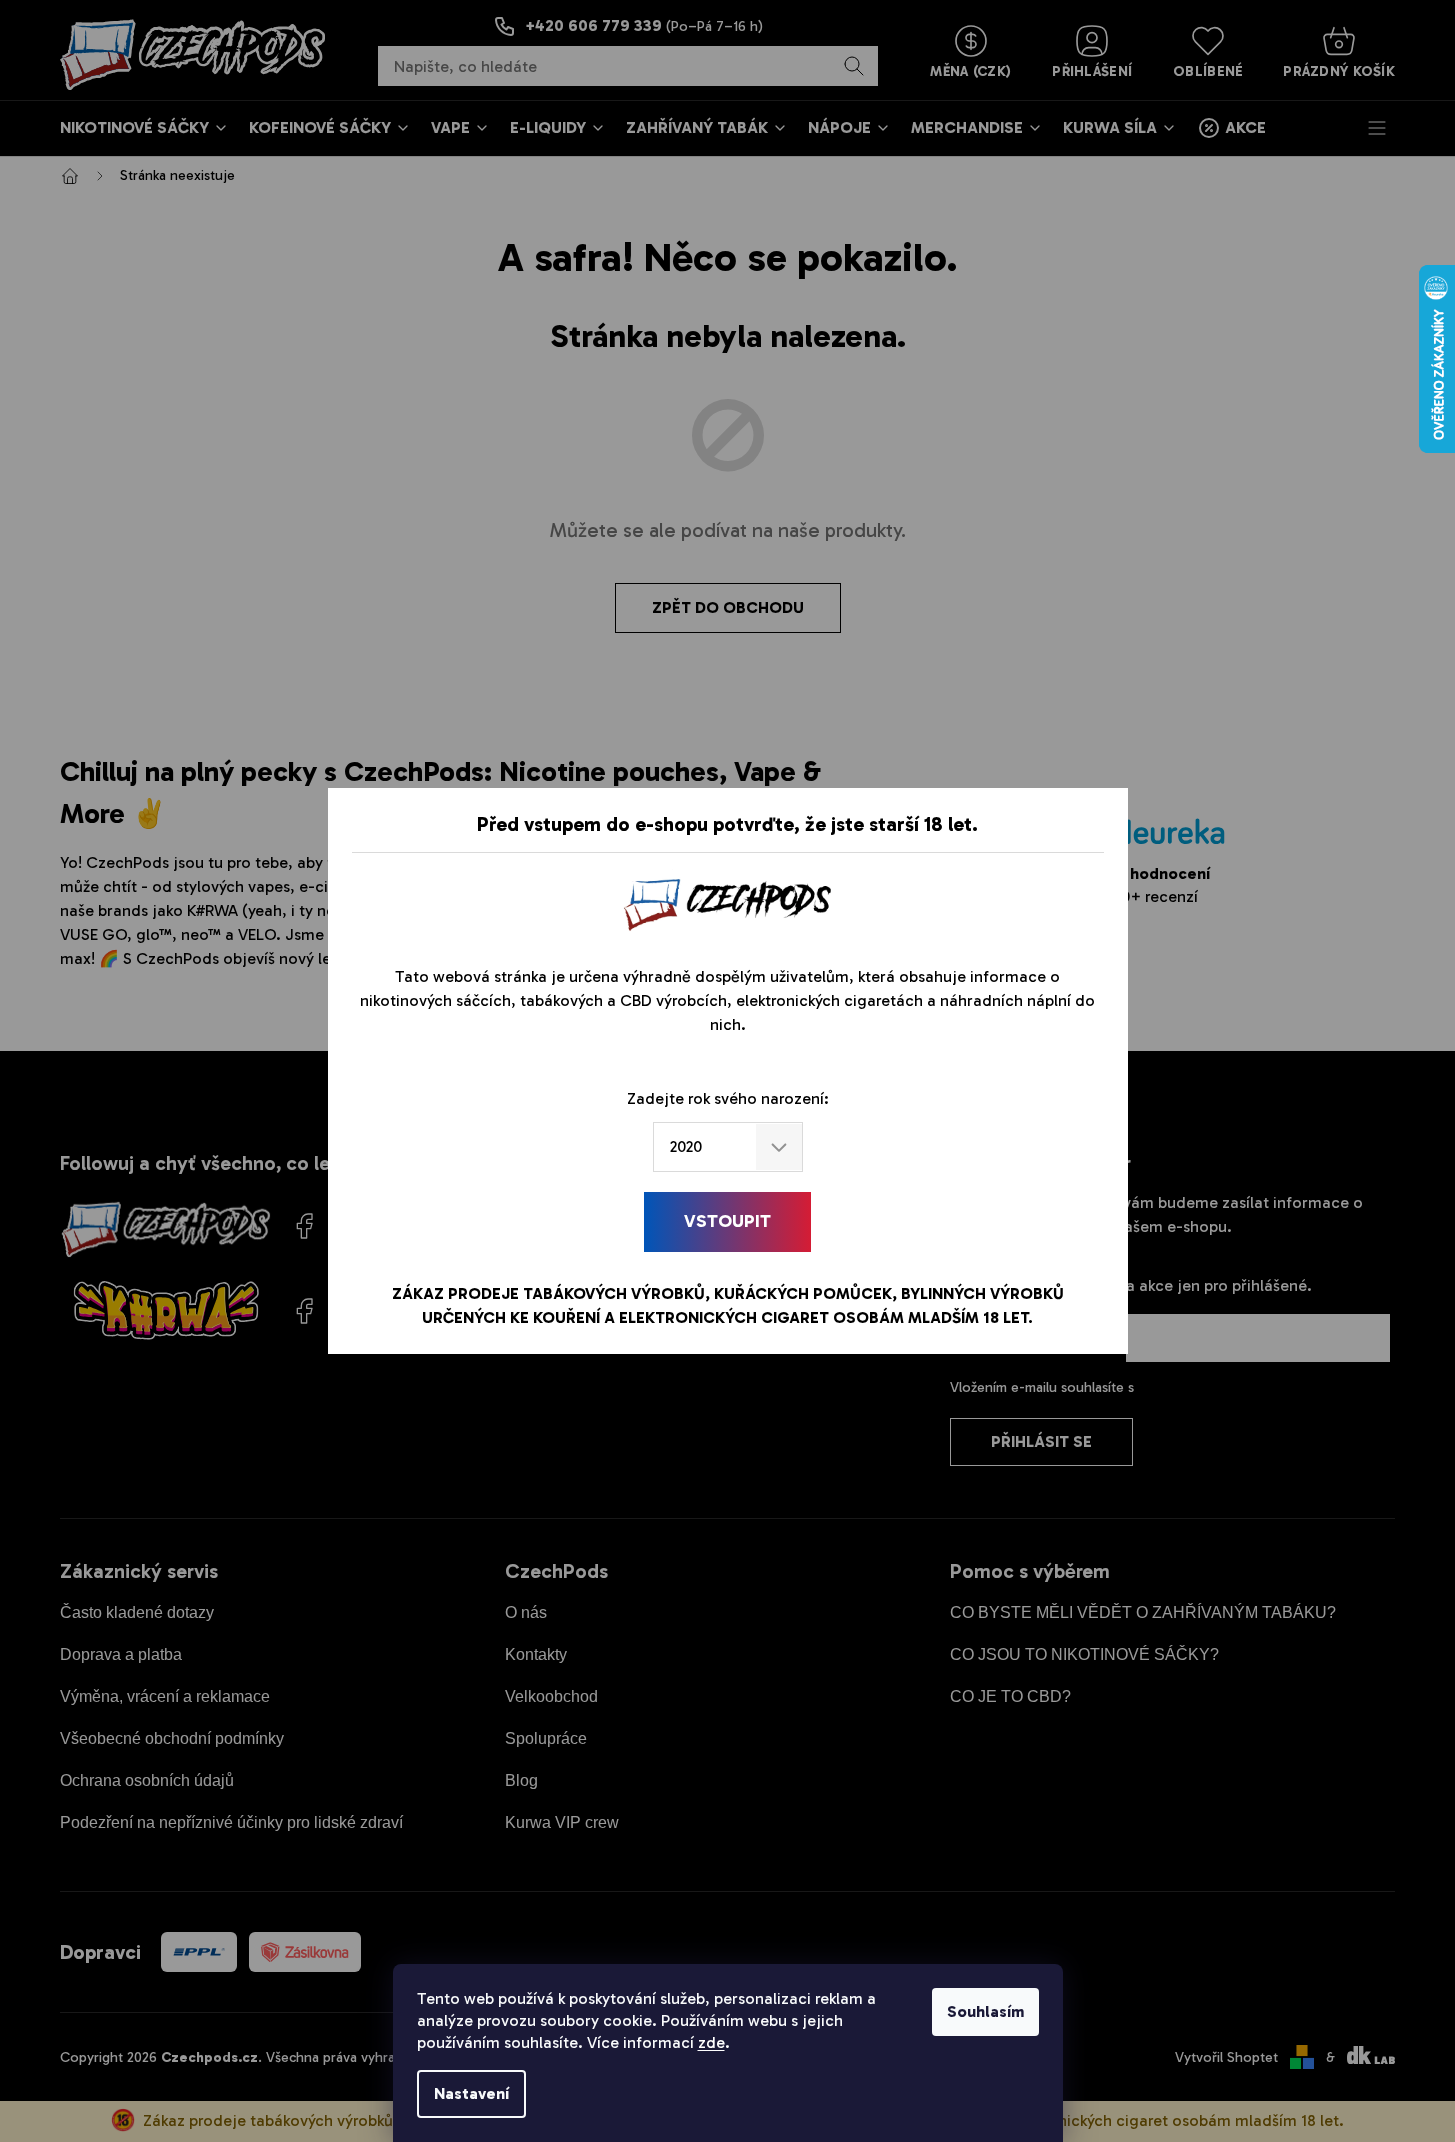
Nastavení (471, 2093)
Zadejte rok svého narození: (728, 1098)
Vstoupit (727, 1221)
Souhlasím (985, 2011)
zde (711, 2042)
